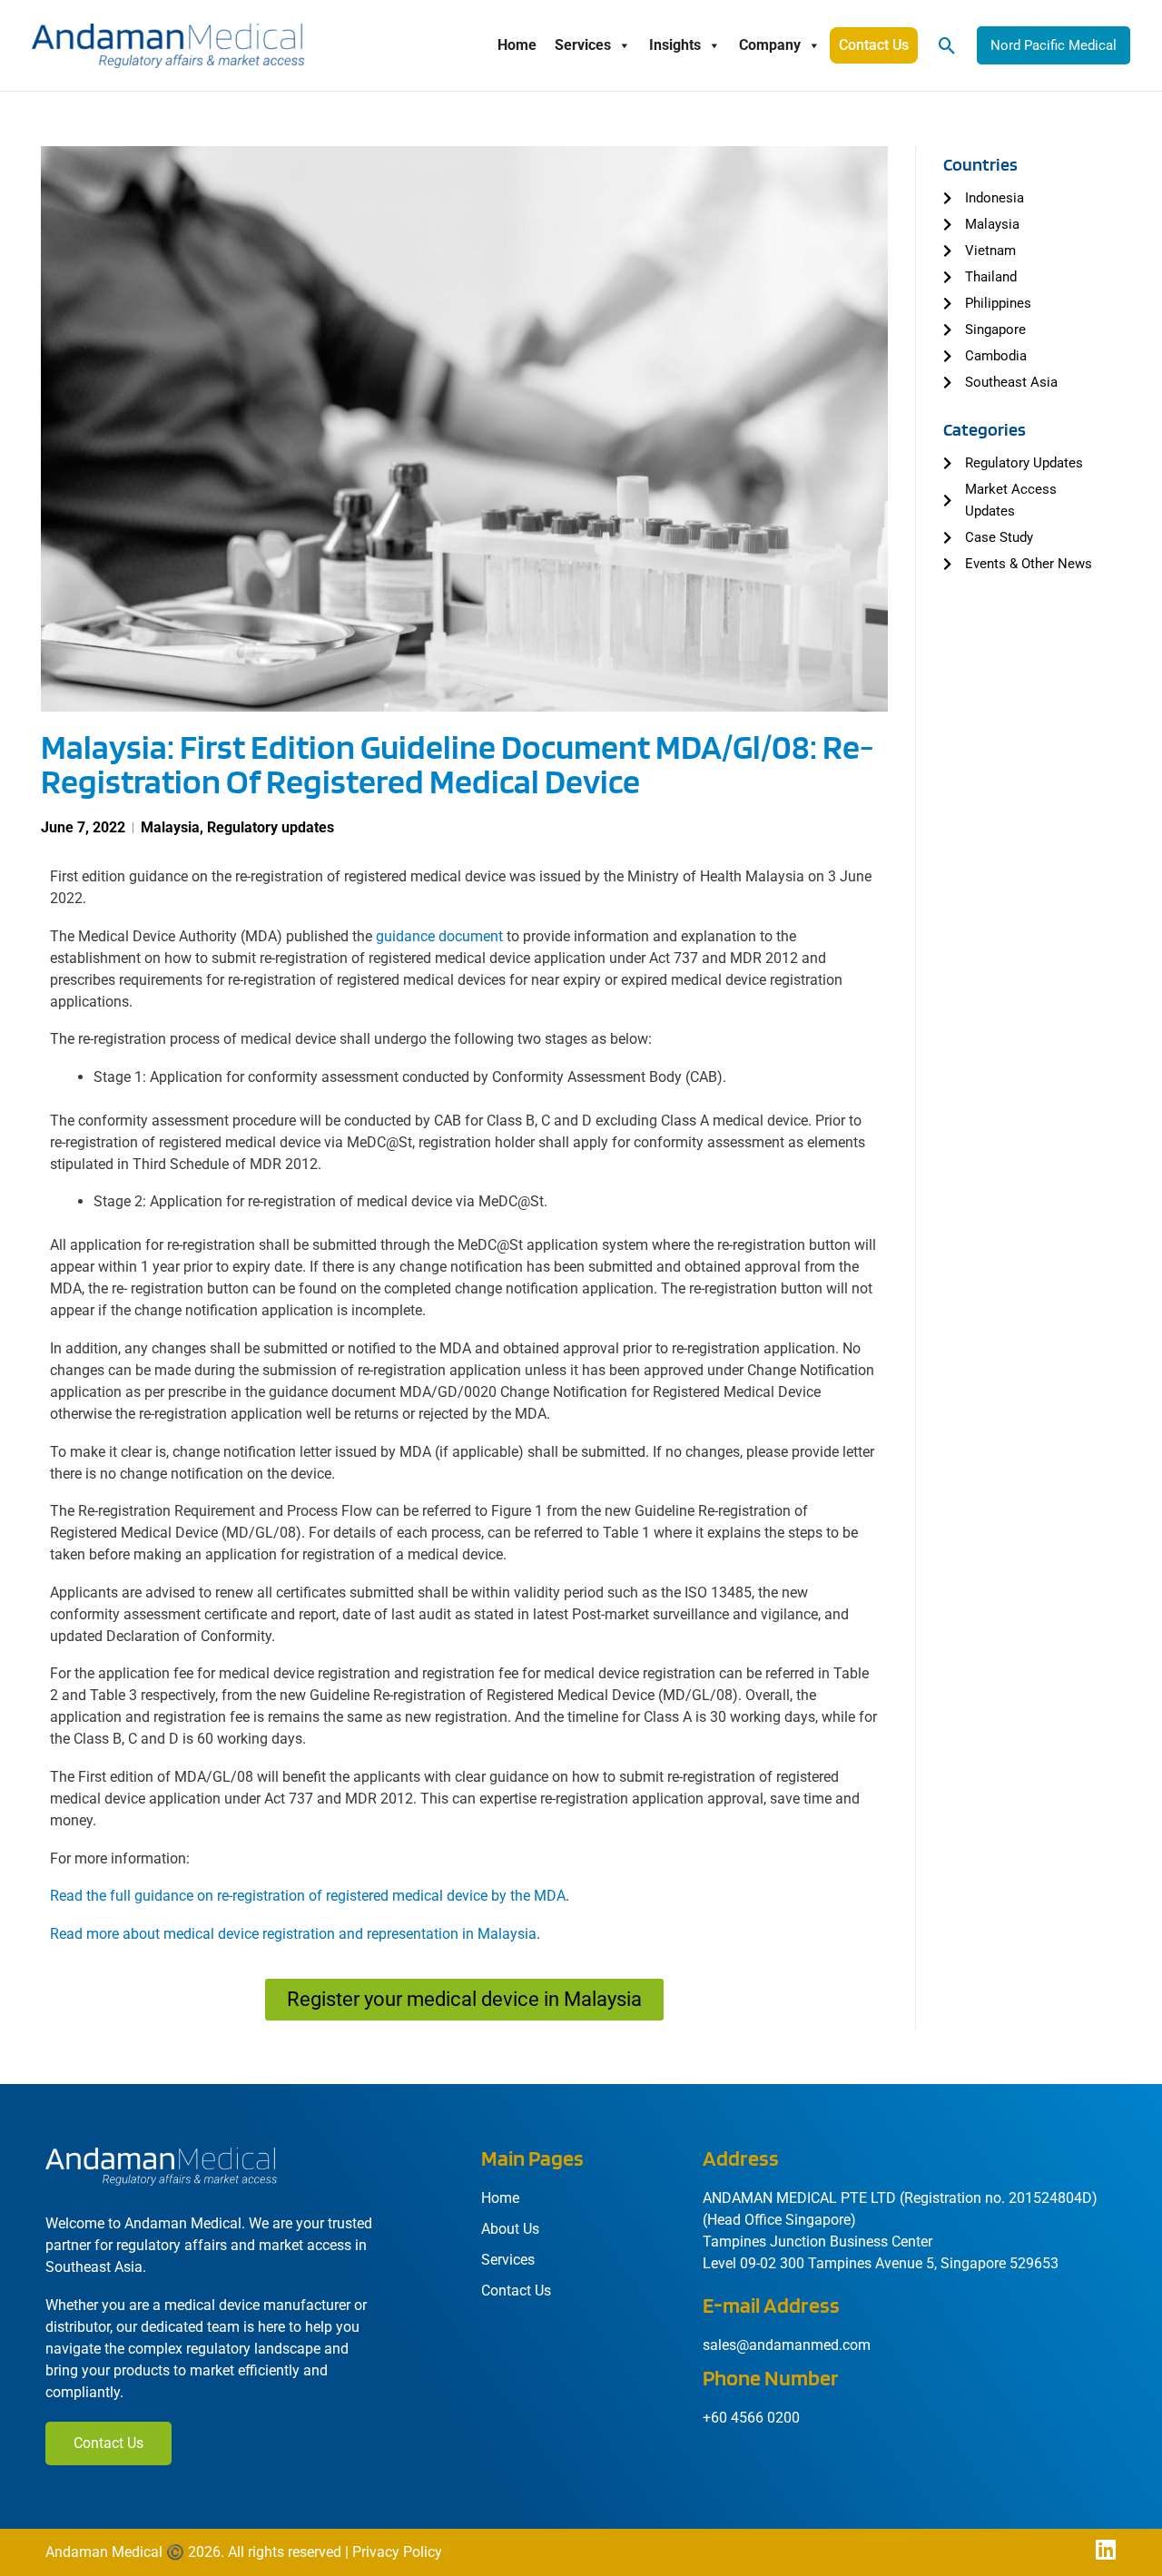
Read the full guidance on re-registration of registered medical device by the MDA (308, 1896)
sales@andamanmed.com (787, 2345)
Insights (675, 45)
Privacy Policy (397, 2552)
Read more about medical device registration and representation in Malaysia (293, 1934)
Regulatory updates (271, 827)
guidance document (439, 936)
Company (770, 45)
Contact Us (874, 45)
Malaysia (170, 827)
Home (517, 45)
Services (583, 45)
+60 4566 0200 (751, 2418)
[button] (947, 46)
